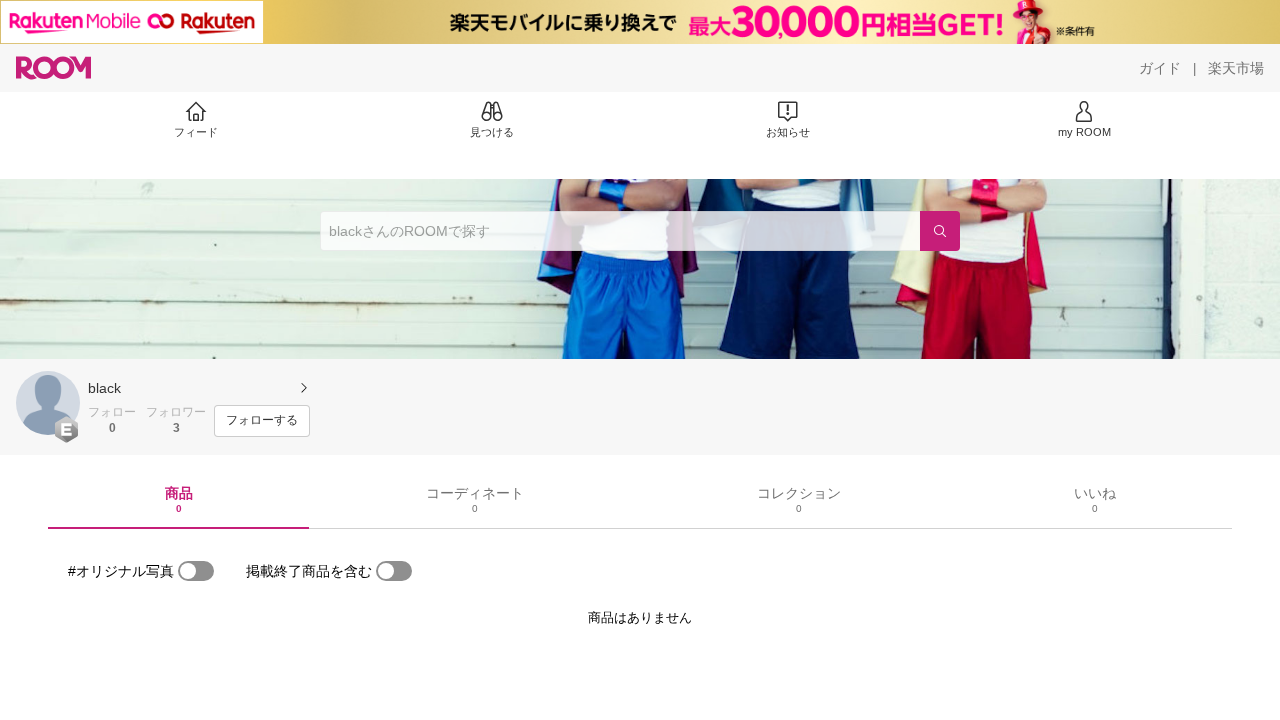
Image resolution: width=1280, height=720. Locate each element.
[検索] (940, 231)
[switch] (196, 571)
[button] (48, 403)
